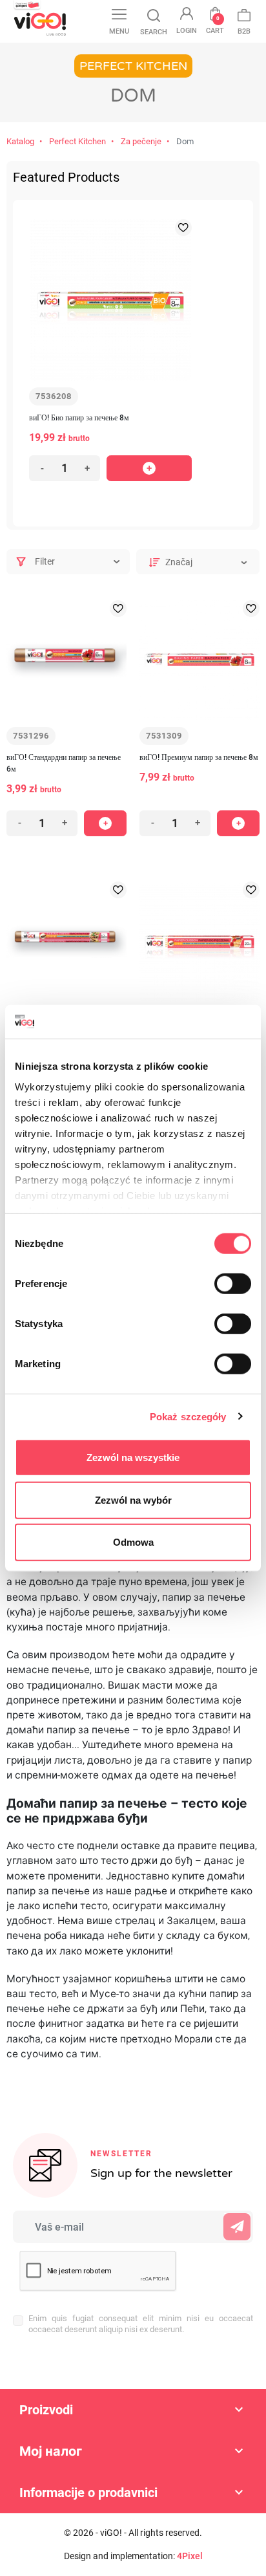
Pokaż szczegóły (188, 1416)
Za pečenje (141, 141)
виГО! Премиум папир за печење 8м (199, 757)
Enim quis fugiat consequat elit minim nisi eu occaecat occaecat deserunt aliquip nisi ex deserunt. (141, 2324)
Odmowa (133, 1542)
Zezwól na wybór (133, 1499)
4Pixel (190, 2556)
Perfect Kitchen (77, 141)
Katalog (20, 141)
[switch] (233, 1284)
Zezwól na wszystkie (133, 1457)
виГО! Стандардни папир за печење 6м (64, 763)
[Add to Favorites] (183, 228)
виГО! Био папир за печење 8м (79, 418)
